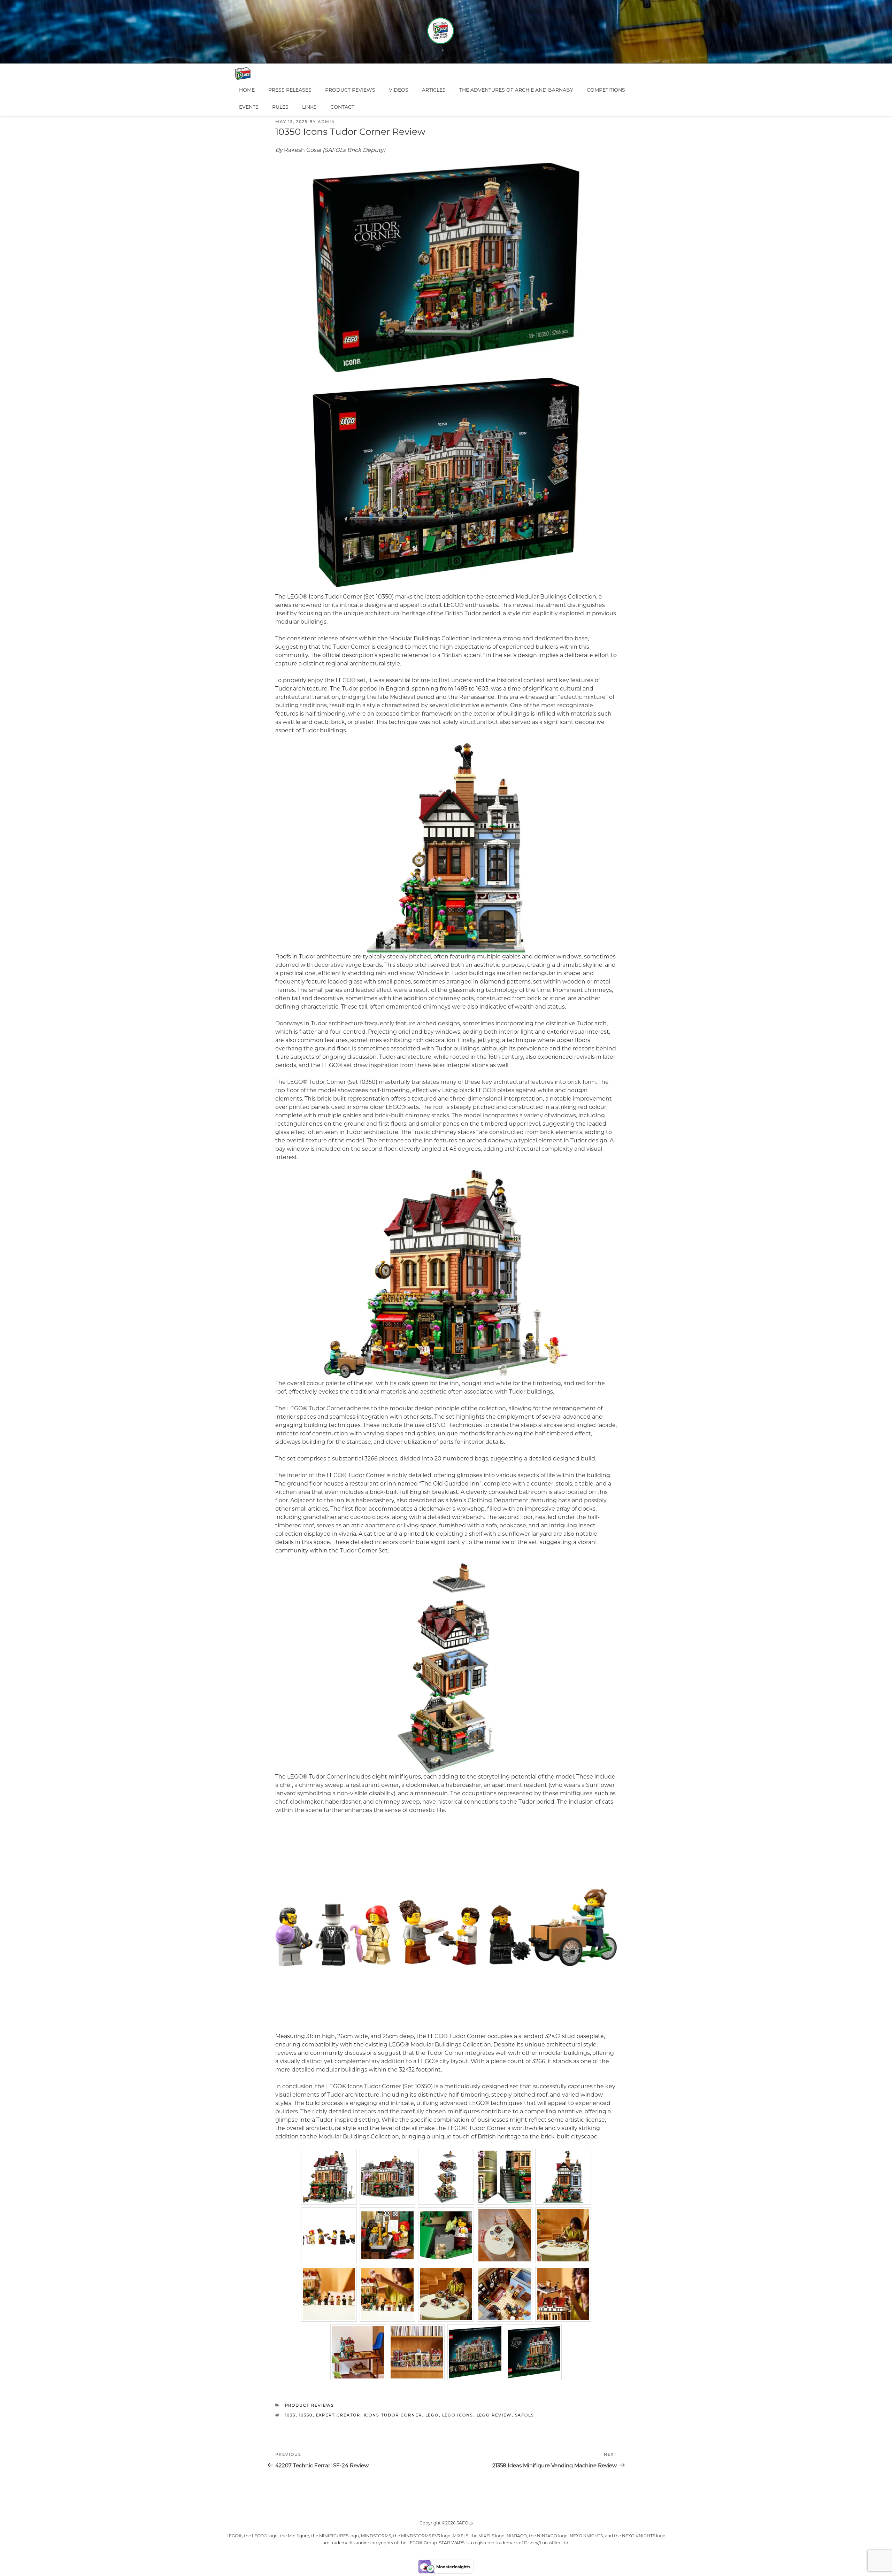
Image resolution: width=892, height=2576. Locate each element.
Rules (280, 107)
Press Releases (290, 90)
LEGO (432, 2415)
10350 (306, 2415)
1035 (290, 2415)
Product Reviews (350, 90)
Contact (342, 107)
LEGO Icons (458, 2415)
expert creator (338, 2415)
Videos (399, 90)
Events (249, 107)
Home (247, 90)
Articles (434, 90)
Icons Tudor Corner (393, 2415)
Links (309, 107)
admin (326, 122)
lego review (494, 2415)
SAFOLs (525, 2415)
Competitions (606, 90)
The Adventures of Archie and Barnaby (516, 90)
